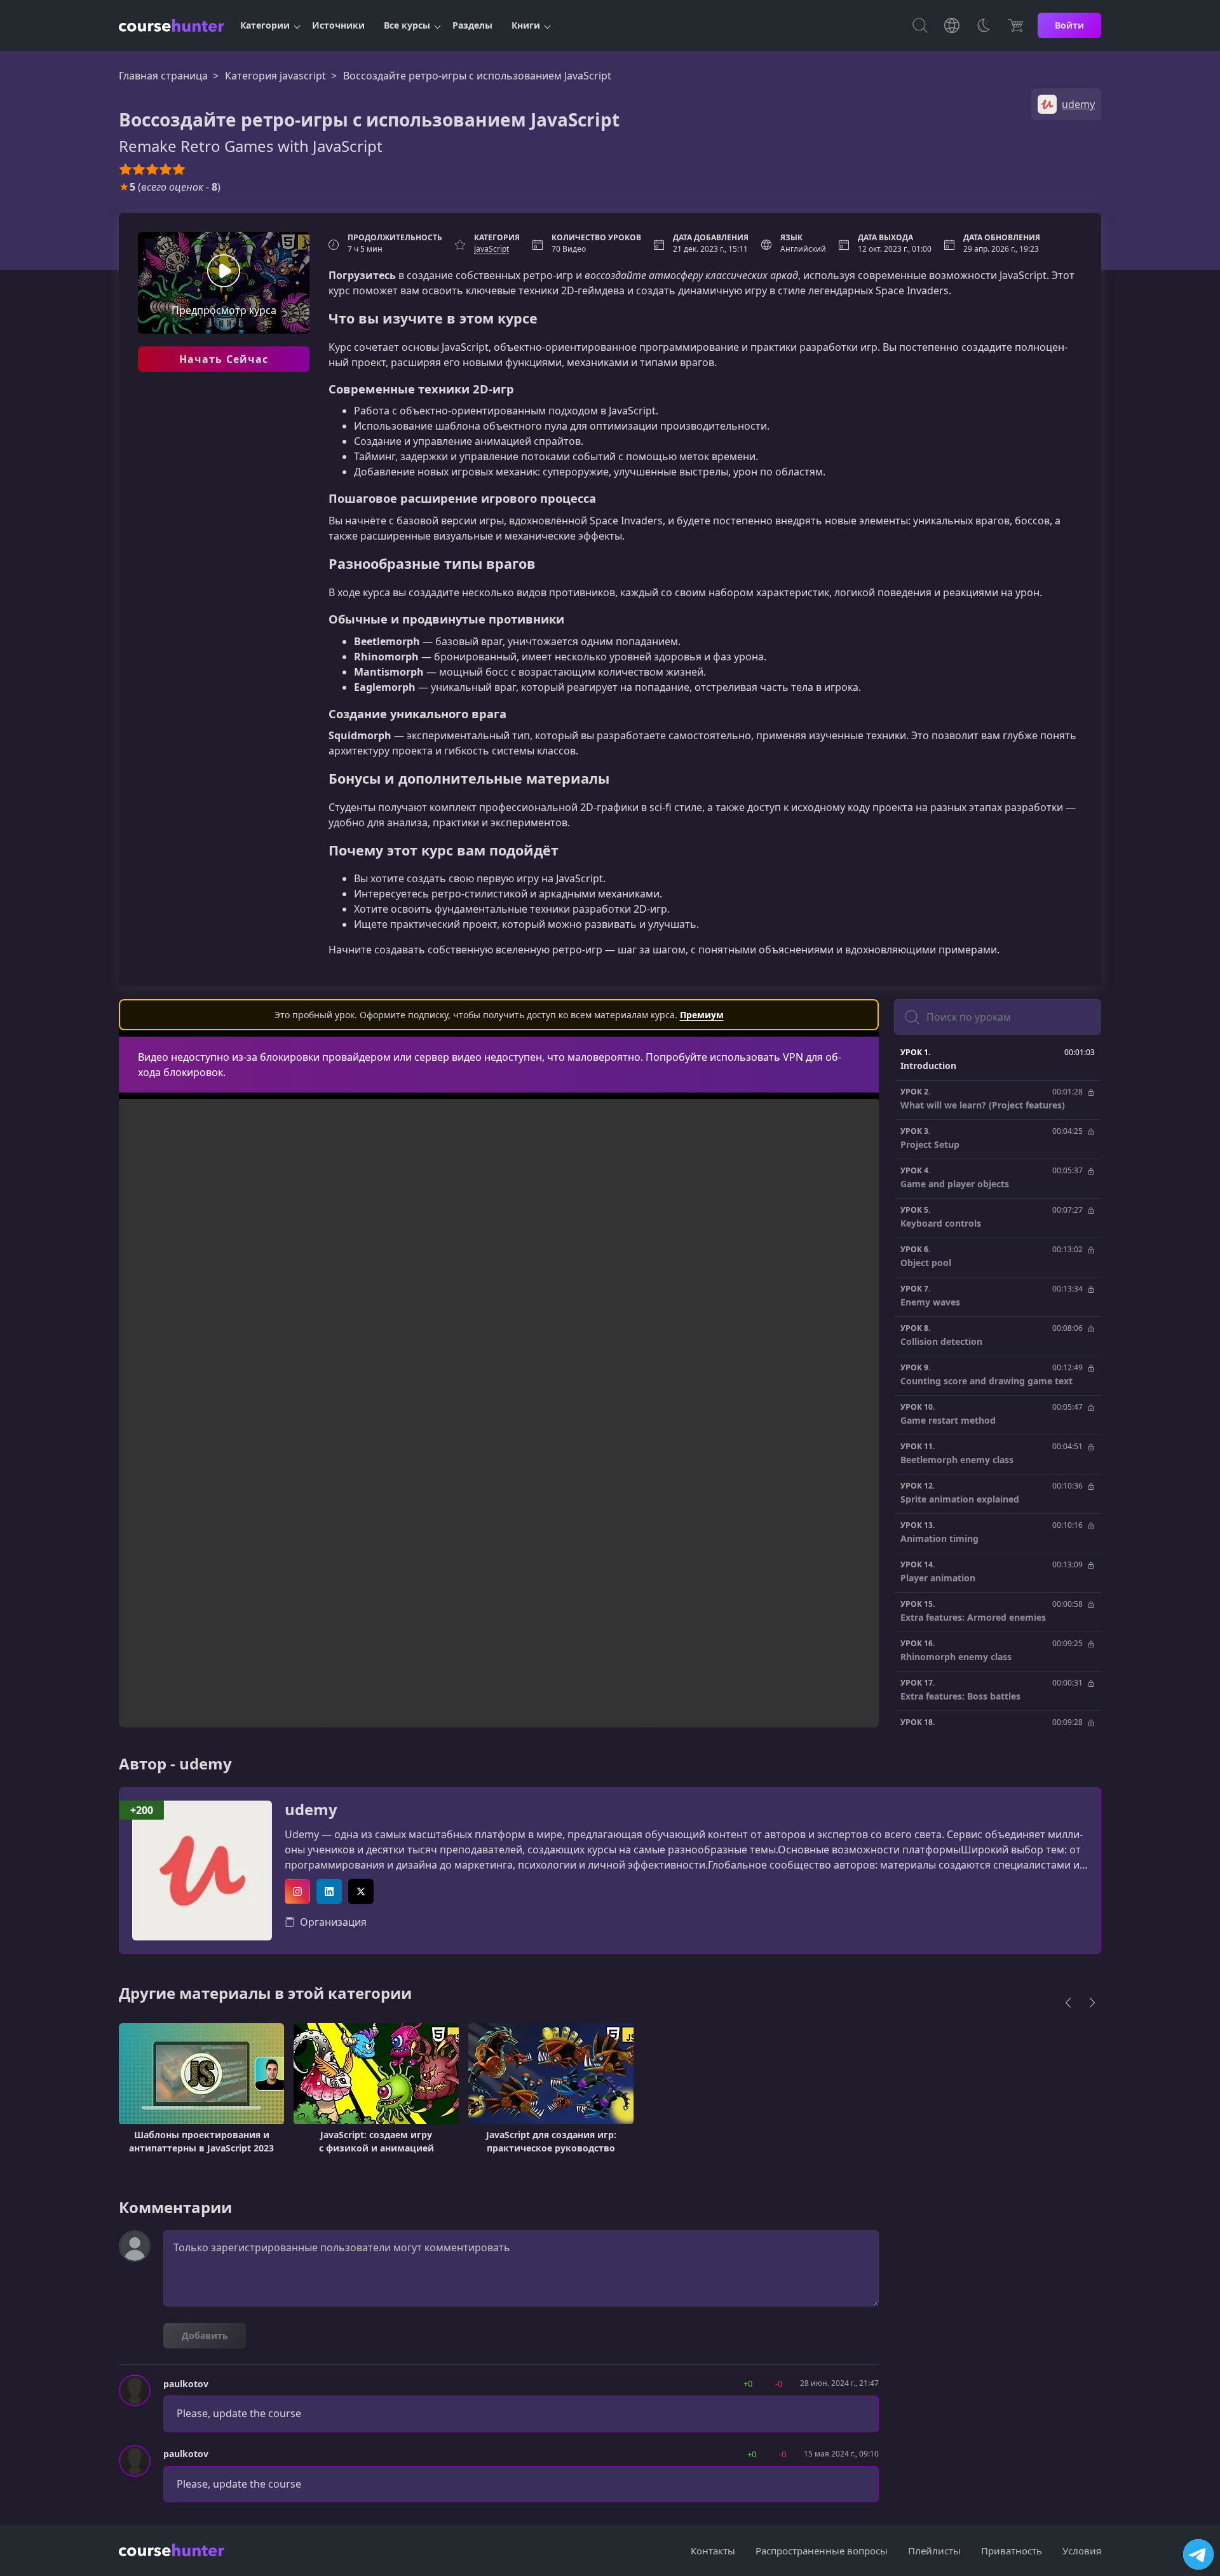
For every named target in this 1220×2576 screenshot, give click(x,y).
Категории (265, 25)
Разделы (472, 25)
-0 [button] (779, 2383)
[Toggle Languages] (952, 25)
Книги (526, 25)
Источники (338, 25)
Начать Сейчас (224, 359)
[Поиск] (920, 25)
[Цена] (1015, 25)
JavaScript (491, 249)
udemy (311, 1810)
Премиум (702, 1015)
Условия (1082, 2551)
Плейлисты (934, 2551)
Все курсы (407, 25)
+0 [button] (748, 2383)
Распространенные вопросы (822, 2551)
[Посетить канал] (1198, 2554)
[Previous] (1068, 2003)
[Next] (1092, 2003)
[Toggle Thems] (984, 25)
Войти (1069, 25)
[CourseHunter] (172, 25)
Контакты (713, 2551)
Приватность (1012, 2551)
